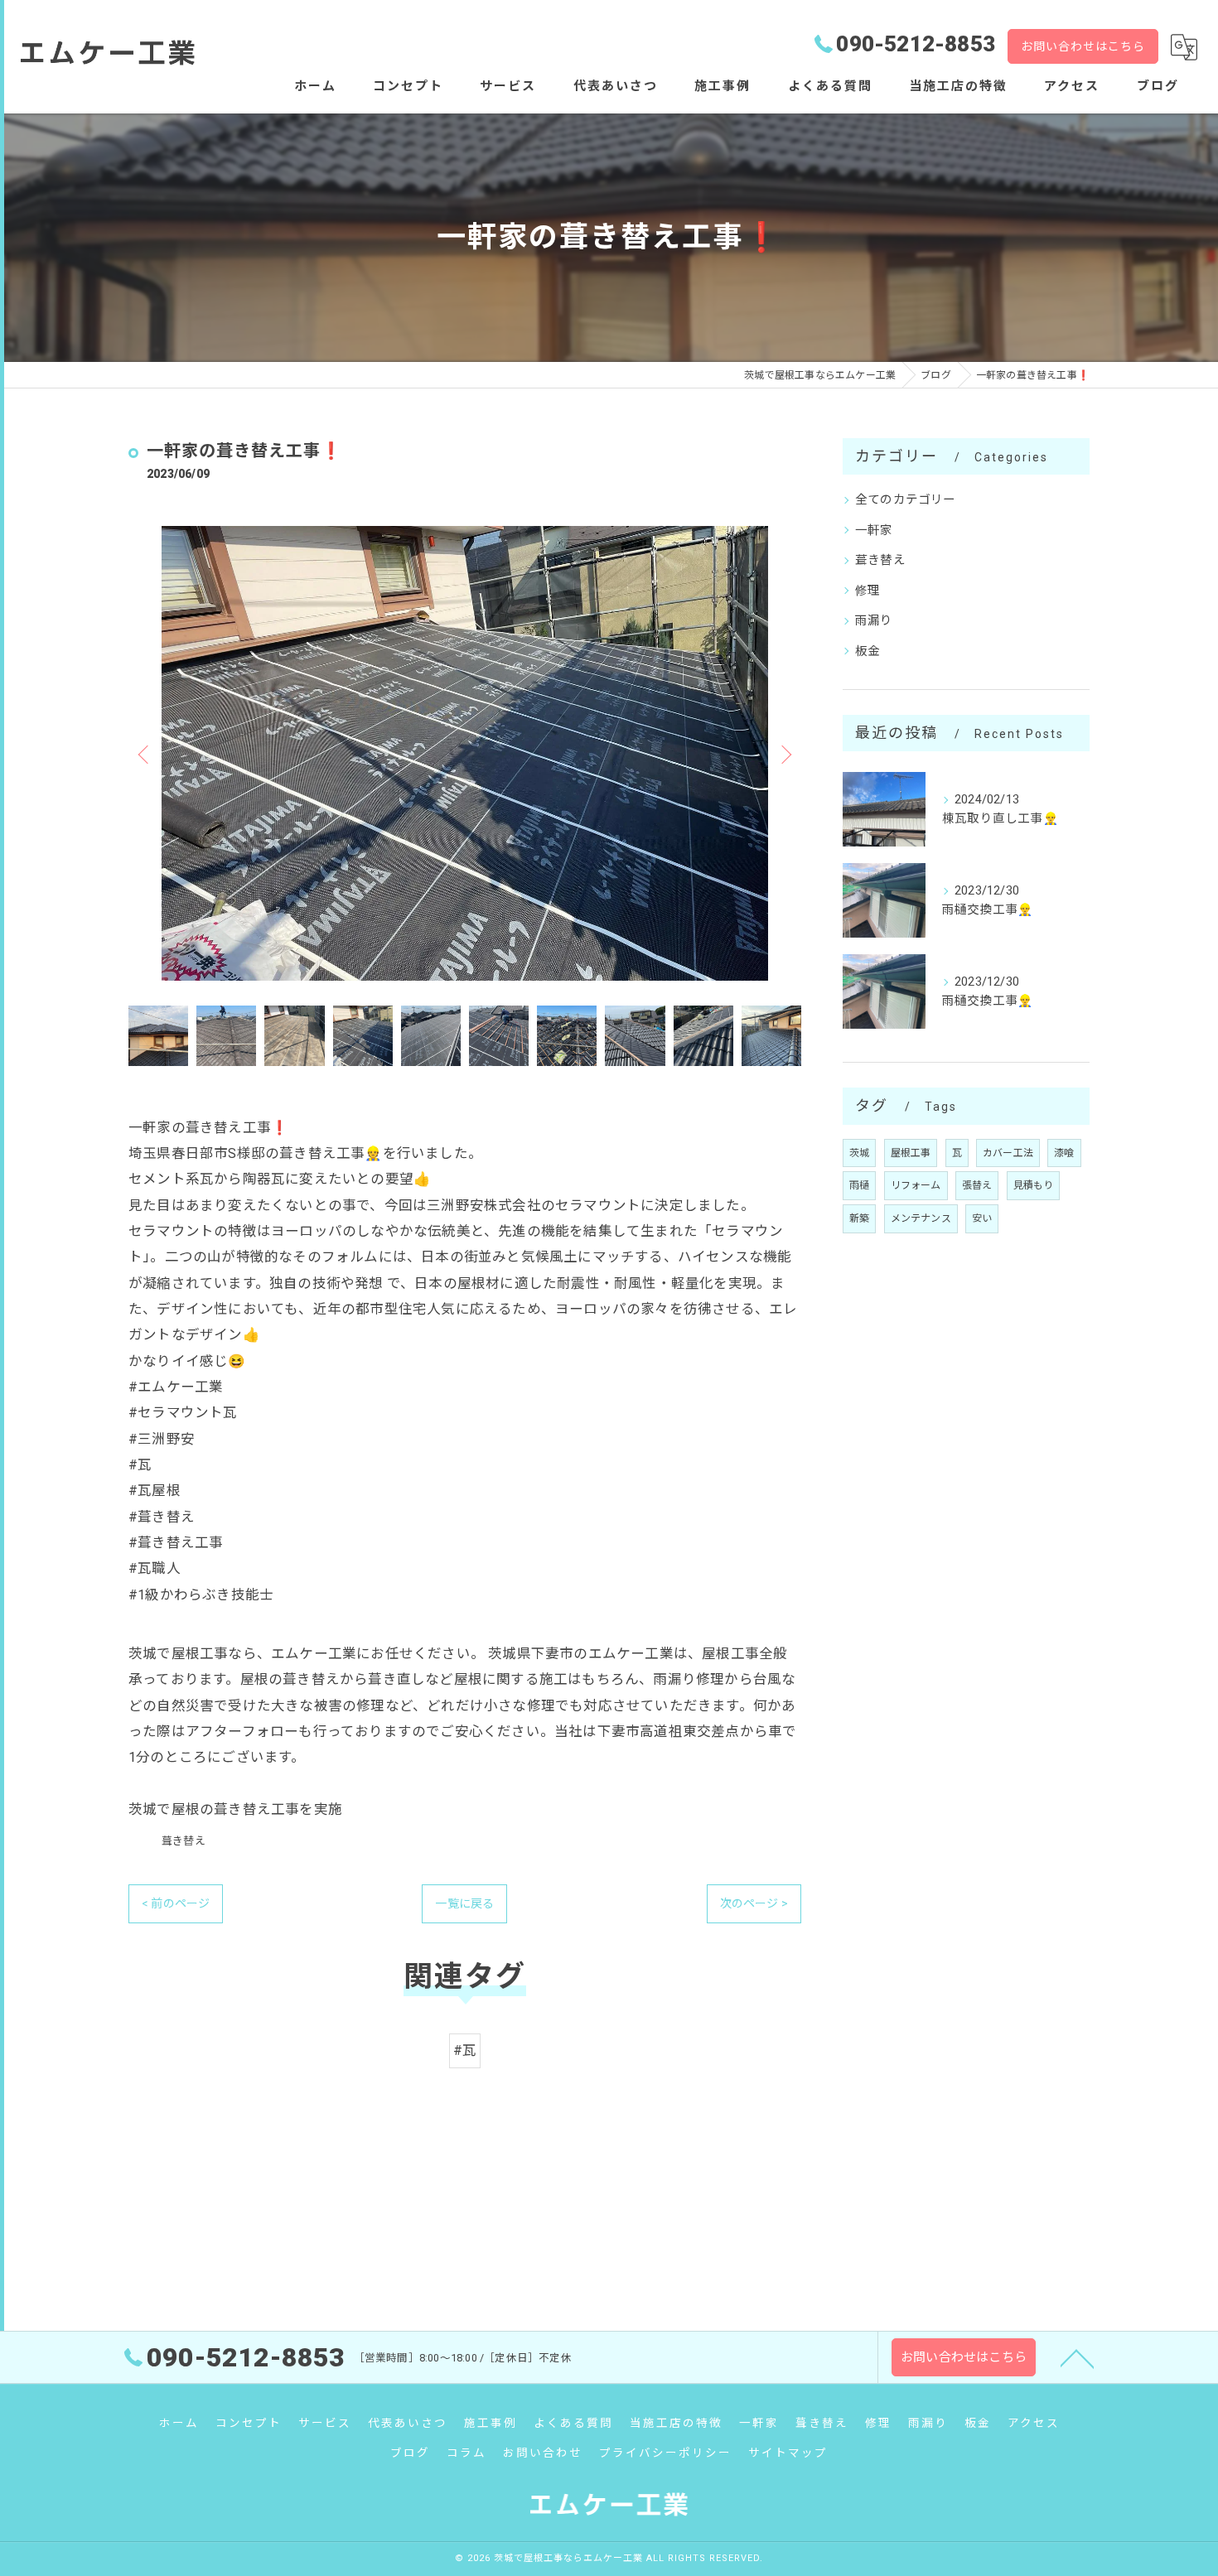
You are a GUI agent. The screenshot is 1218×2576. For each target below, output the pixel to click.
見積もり (1034, 1185)
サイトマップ (788, 2453)
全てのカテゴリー (906, 500)
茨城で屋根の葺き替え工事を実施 (235, 1809)
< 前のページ (176, 1903)
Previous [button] (145, 754)
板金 (868, 651)
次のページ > (754, 1903)
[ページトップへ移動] (1077, 2357)
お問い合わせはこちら (1083, 46)
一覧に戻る (464, 1903)
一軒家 (874, 531)
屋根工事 (911, 1153)
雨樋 (859, 1185)
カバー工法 (1008, 1153)
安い (982, 1218)
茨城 (859, 1153)
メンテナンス (921, 1218)
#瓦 (465, 2050)
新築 (859, 1218)
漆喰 (1064, 1153)
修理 (868, 591)
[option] (465, 753)
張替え (977, 1185)
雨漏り (874, 621)
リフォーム (916, 1185)
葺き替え (184, 1841)
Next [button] (785, 754)
